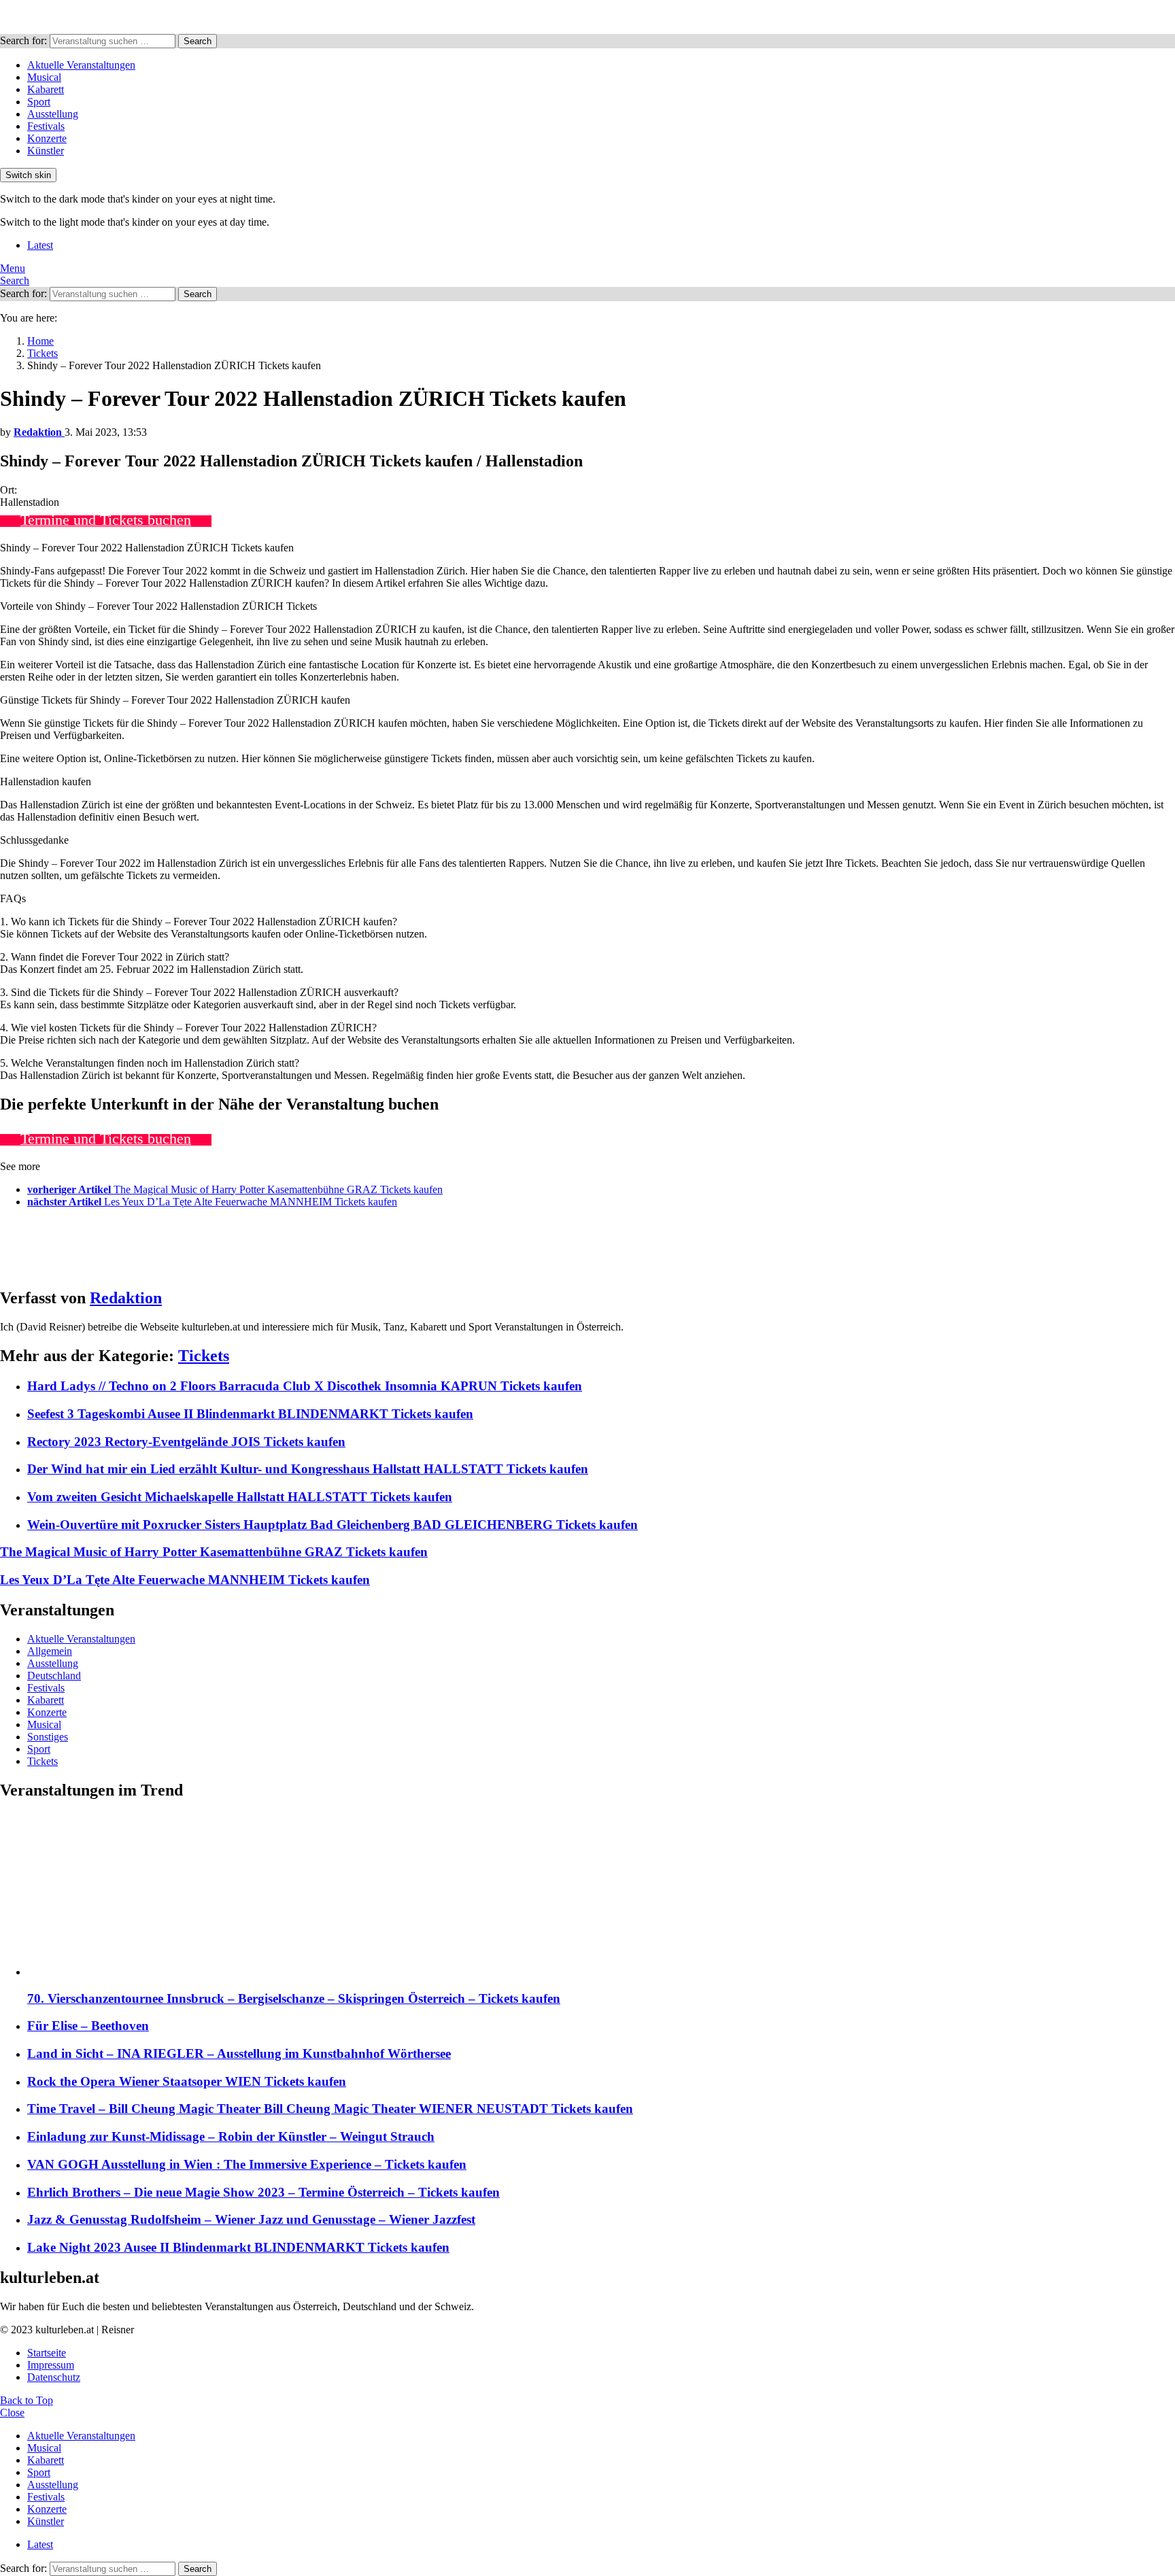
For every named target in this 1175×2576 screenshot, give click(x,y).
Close (12, 2412)
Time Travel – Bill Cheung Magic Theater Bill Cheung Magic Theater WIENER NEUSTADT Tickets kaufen (330, 2109)
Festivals (46, 126)
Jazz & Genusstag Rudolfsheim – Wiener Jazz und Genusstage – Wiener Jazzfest (251, 2219)
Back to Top (27, 2400)
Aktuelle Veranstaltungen (81, 65)
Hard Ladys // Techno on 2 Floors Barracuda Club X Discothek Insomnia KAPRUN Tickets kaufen (305, 1386)
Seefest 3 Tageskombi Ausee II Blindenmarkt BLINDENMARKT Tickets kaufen (250, 1414)
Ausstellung (53, 114)
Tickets (204, 1356)
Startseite (47, 2353)
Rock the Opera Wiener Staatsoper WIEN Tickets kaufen (187, 2081)
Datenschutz (54, 2377)
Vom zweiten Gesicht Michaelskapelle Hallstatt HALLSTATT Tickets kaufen (240, 1497)
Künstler (46, 151)
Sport (39, 102)
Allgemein (50, 1651)
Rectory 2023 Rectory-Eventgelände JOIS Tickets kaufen (186, 1442)
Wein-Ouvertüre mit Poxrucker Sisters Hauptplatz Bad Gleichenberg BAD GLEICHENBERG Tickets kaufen (333, 1525)
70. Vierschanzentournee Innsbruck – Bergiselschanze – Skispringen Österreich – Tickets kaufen (294, 1998)
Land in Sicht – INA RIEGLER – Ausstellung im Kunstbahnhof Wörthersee (239, 2054)
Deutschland (54, 1676)
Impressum (51, 2365)
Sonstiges (48, 1737)
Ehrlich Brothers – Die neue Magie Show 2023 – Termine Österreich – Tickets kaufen (263, 2192)
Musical (44, 77)
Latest (40, 245)
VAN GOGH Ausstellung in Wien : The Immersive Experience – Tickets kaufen (247, 2164)
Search (198, 41)
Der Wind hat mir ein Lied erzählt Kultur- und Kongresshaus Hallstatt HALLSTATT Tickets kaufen (308, 1469)
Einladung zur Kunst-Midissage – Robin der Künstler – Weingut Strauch (231, 2136)
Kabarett (46, 89)
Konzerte (47, 138)
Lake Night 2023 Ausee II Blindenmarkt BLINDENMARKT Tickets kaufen (238, 2247)
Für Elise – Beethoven (88, 2026)
